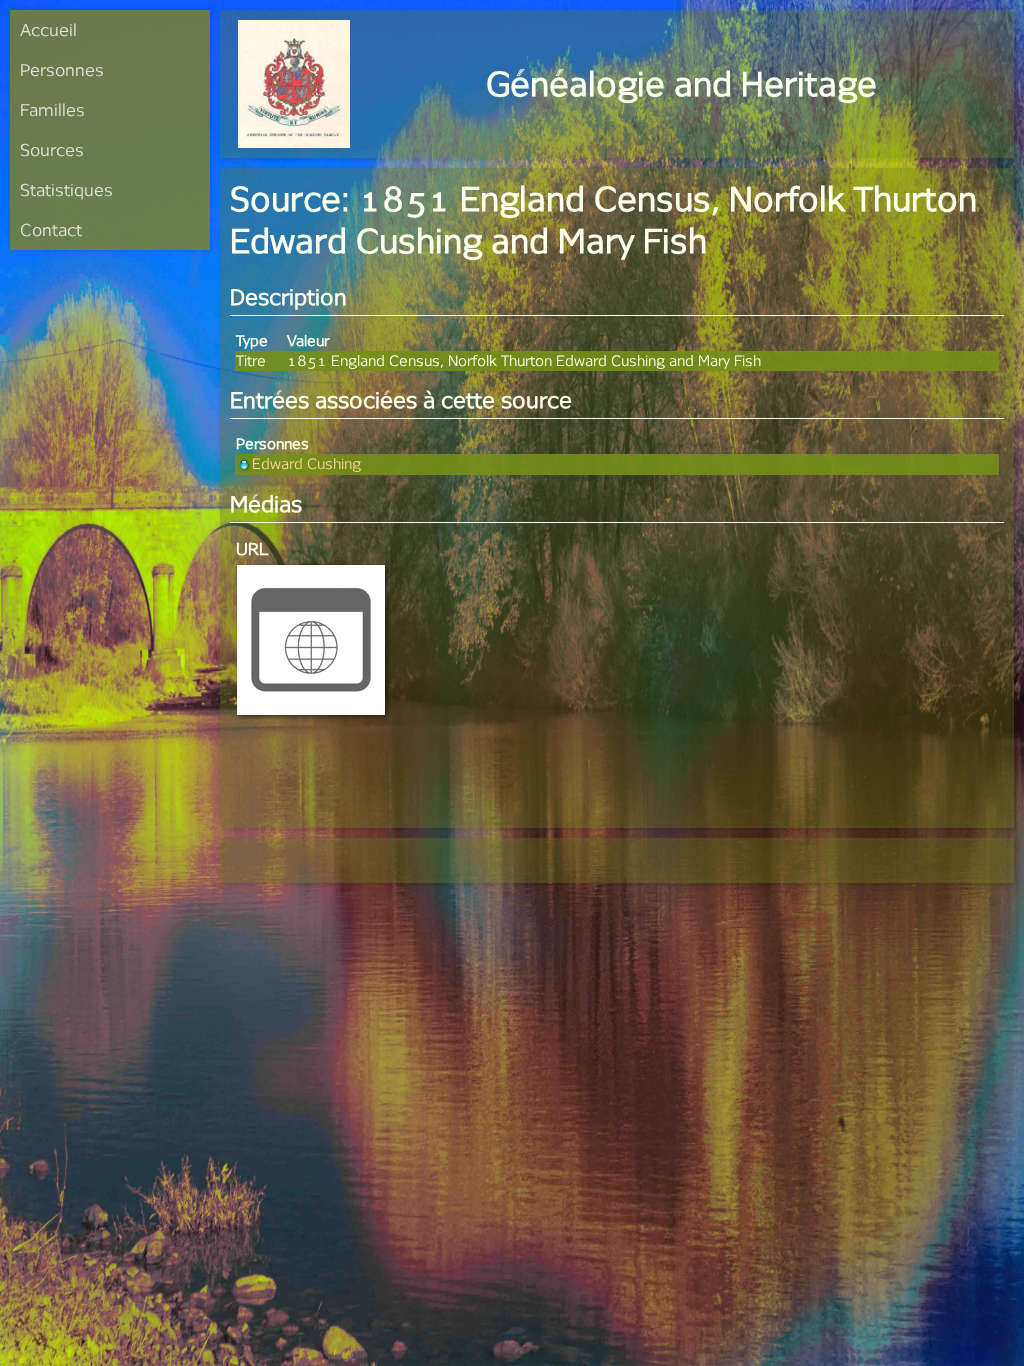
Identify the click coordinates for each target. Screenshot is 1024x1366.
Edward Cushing (306, 463)
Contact (51, 229)
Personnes (62, 69)
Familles (52, 109)
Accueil (48, 29)
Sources (52, 149)
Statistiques (66, 189)
